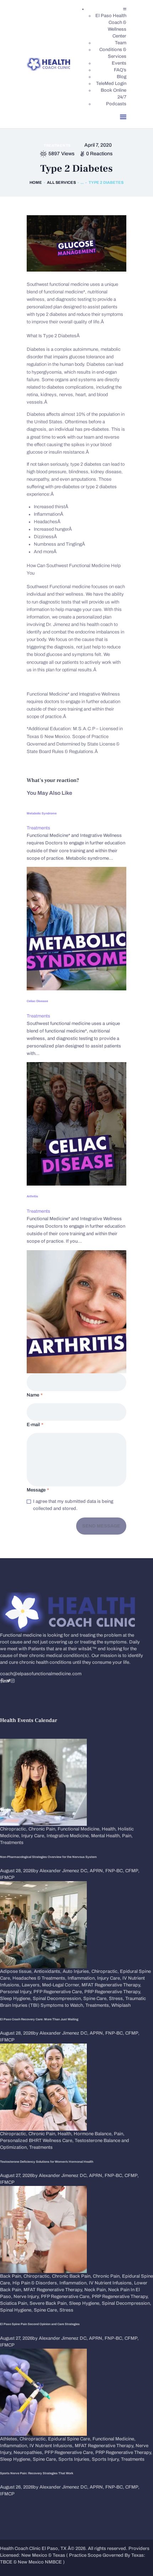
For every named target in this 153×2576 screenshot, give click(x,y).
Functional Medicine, (80, 1829)
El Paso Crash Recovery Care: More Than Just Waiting (39, 2019)
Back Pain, (12, 2276)
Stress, (117, 1999)
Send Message (101, 1526)
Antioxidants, (48, 1971)
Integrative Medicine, (69, 1836)
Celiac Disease (37, 1001)
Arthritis (32, 1196)
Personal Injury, (17, 1992)
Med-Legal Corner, (62, 1985)
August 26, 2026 (17, 2487)
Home (36, 182)
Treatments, (98, 2005)
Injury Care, (34, 1836)
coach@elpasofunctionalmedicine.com (41, 1674)
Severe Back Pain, (49, 2303)
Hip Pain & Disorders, (36, 2283)
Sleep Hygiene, (16, 1999)
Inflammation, (82, 1978)
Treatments (57, 145)
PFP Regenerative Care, (59, 1992)
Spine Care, (96, 1999)
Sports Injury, (106, 2459)
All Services (61, 182)
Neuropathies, (29, 2453)
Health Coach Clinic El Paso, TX (33, 2549)
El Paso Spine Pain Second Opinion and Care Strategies (40, 2324)
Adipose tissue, (17, 1971)
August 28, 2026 (17, 1871)
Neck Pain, (96, 2290)
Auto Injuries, (77, 1971)
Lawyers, (32, 1985)
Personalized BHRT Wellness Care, (37, 2141)
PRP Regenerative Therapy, (113, 1992)
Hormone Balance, (94, 2134)
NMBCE (53, 2562)
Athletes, (10, 2439)
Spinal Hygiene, (17, 2310)
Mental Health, (107, 1836)
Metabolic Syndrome (42, 813)
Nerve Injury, (27, 2297)
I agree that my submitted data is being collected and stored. (73, 1505)
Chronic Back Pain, (72, 2276)
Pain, (127, 1836)
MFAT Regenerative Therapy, (111, 1985)
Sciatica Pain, (15, 2303)
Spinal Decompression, (58, 1999)
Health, (110, 1829)
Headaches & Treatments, (40, 1978)
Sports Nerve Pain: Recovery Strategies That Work (37, 2473)
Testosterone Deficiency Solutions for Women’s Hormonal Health (47, 2162)
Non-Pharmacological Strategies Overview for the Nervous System (48, 1857)
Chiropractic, (14, 1829)
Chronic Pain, (43, 1829)
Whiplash (121, 2005)
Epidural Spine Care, (70, 2439)
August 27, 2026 (16, 2176)
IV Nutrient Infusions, (112, 2283)
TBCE (6, 2562)
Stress (66, 2310)
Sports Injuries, (75, 2459)
